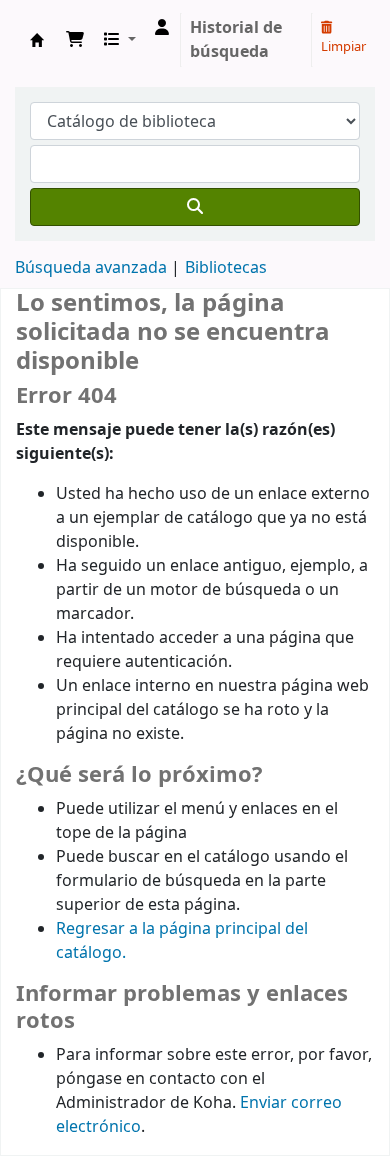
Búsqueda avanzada (91, 268)
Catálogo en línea (37, 40)
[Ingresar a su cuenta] (162, 28)
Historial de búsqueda (236, 40)
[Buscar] (195, 207)
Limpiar (343, 46)
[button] (75, 40)
